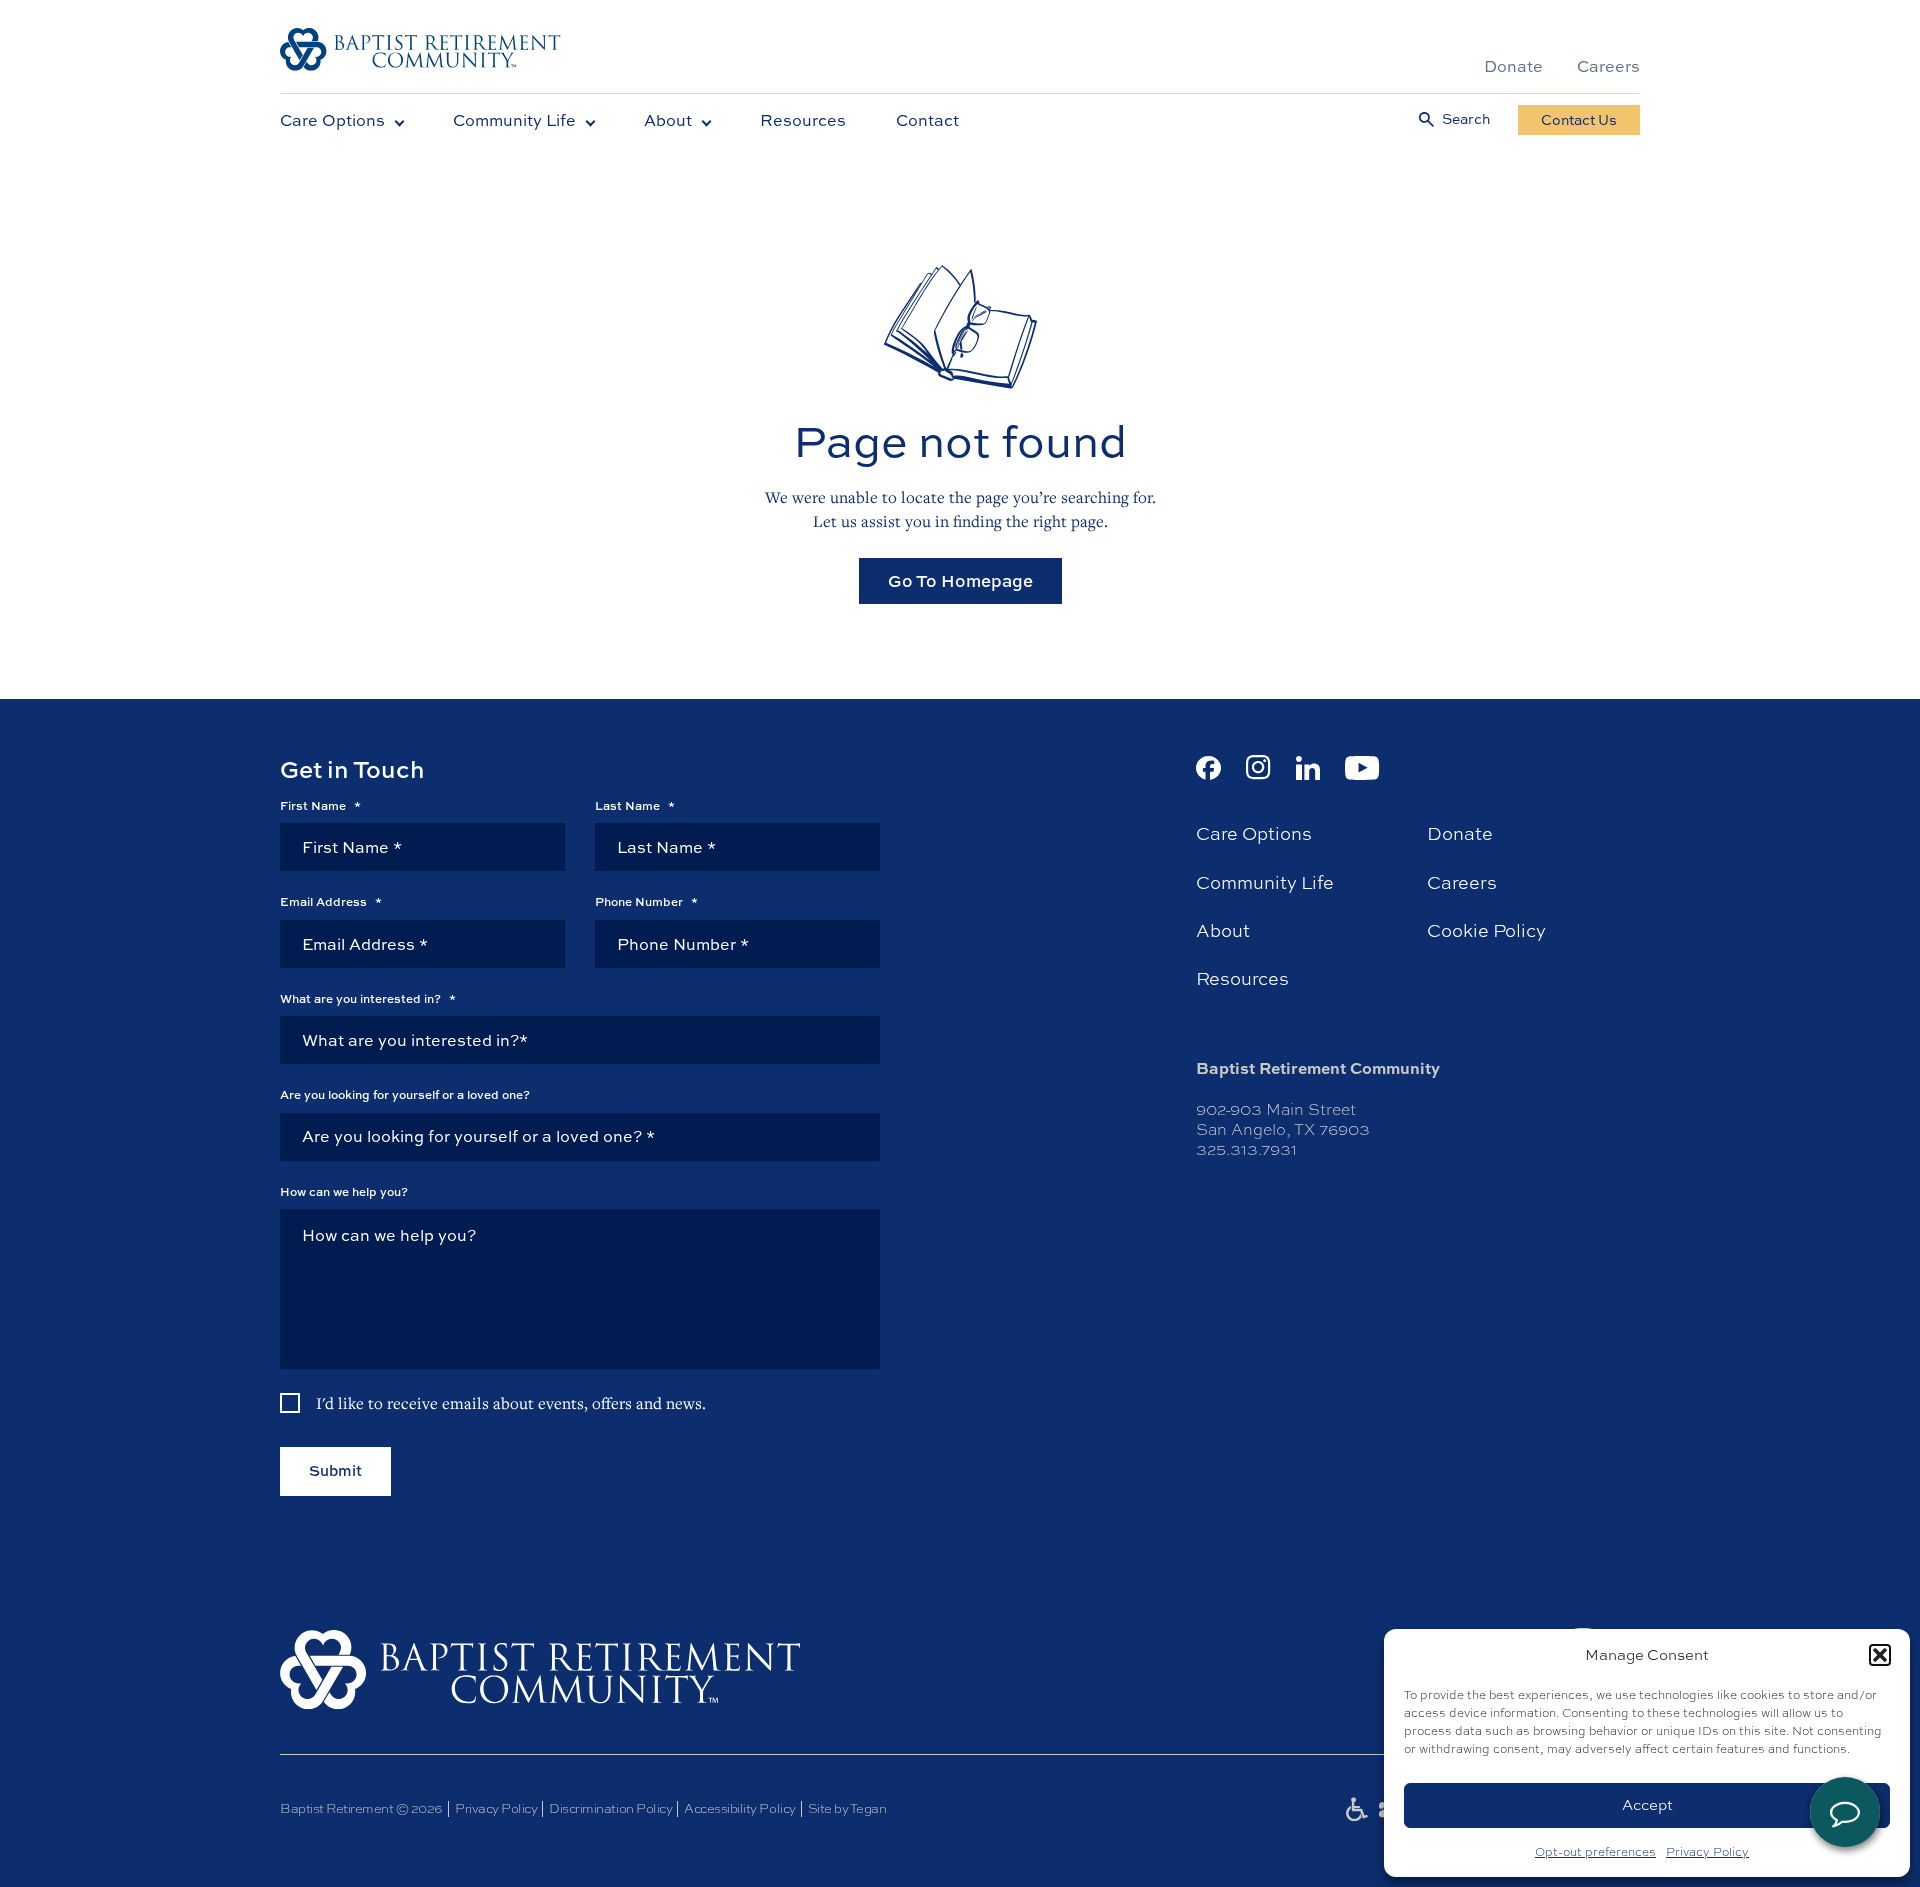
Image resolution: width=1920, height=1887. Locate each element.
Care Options (332, 120)
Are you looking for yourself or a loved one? (405, 1095)
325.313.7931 (1246, 1149)
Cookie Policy (1486, 931)
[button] (1880, 1655)
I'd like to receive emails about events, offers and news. (511, 1403)
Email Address (331, 902)
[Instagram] (1258, 767)
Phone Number (646, 902)
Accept (1647, 1804)
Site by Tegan (847, 1808)
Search (1466, 119)
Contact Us (1579, 119)
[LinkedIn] (1308, 768)
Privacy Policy (1707, 1852)
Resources (803, 120)
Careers (1608, 66)
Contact (927, 120)
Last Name (635, 806)
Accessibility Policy (739, 1808)
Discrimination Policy (610, 1808)
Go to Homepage (960, 580)
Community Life (514, 120)
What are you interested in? (368, 999)
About (668, 120)
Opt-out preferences (1595, 1852)
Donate (1513, 66)
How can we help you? (344, 1192)
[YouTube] (1362, 768)
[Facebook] (1208, 768)
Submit (335, 1470)
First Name (320, 806)
